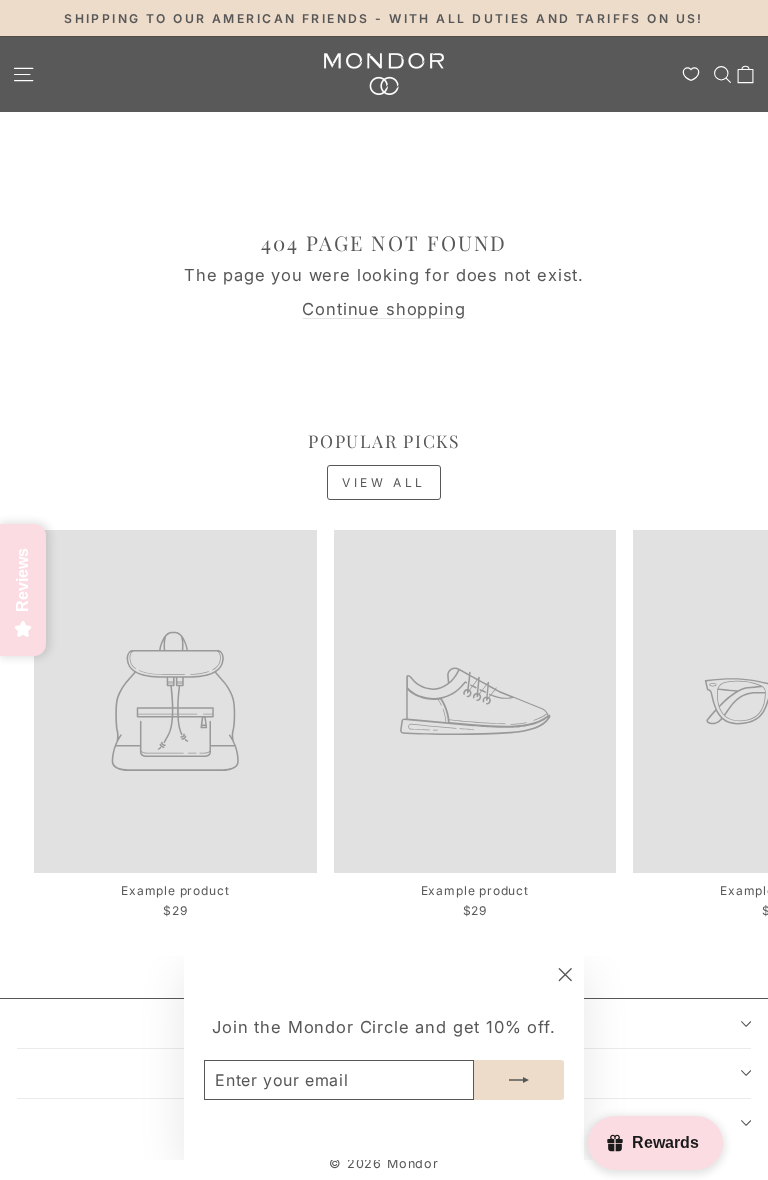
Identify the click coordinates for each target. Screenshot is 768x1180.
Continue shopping (383, 309)
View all (384, 482)
